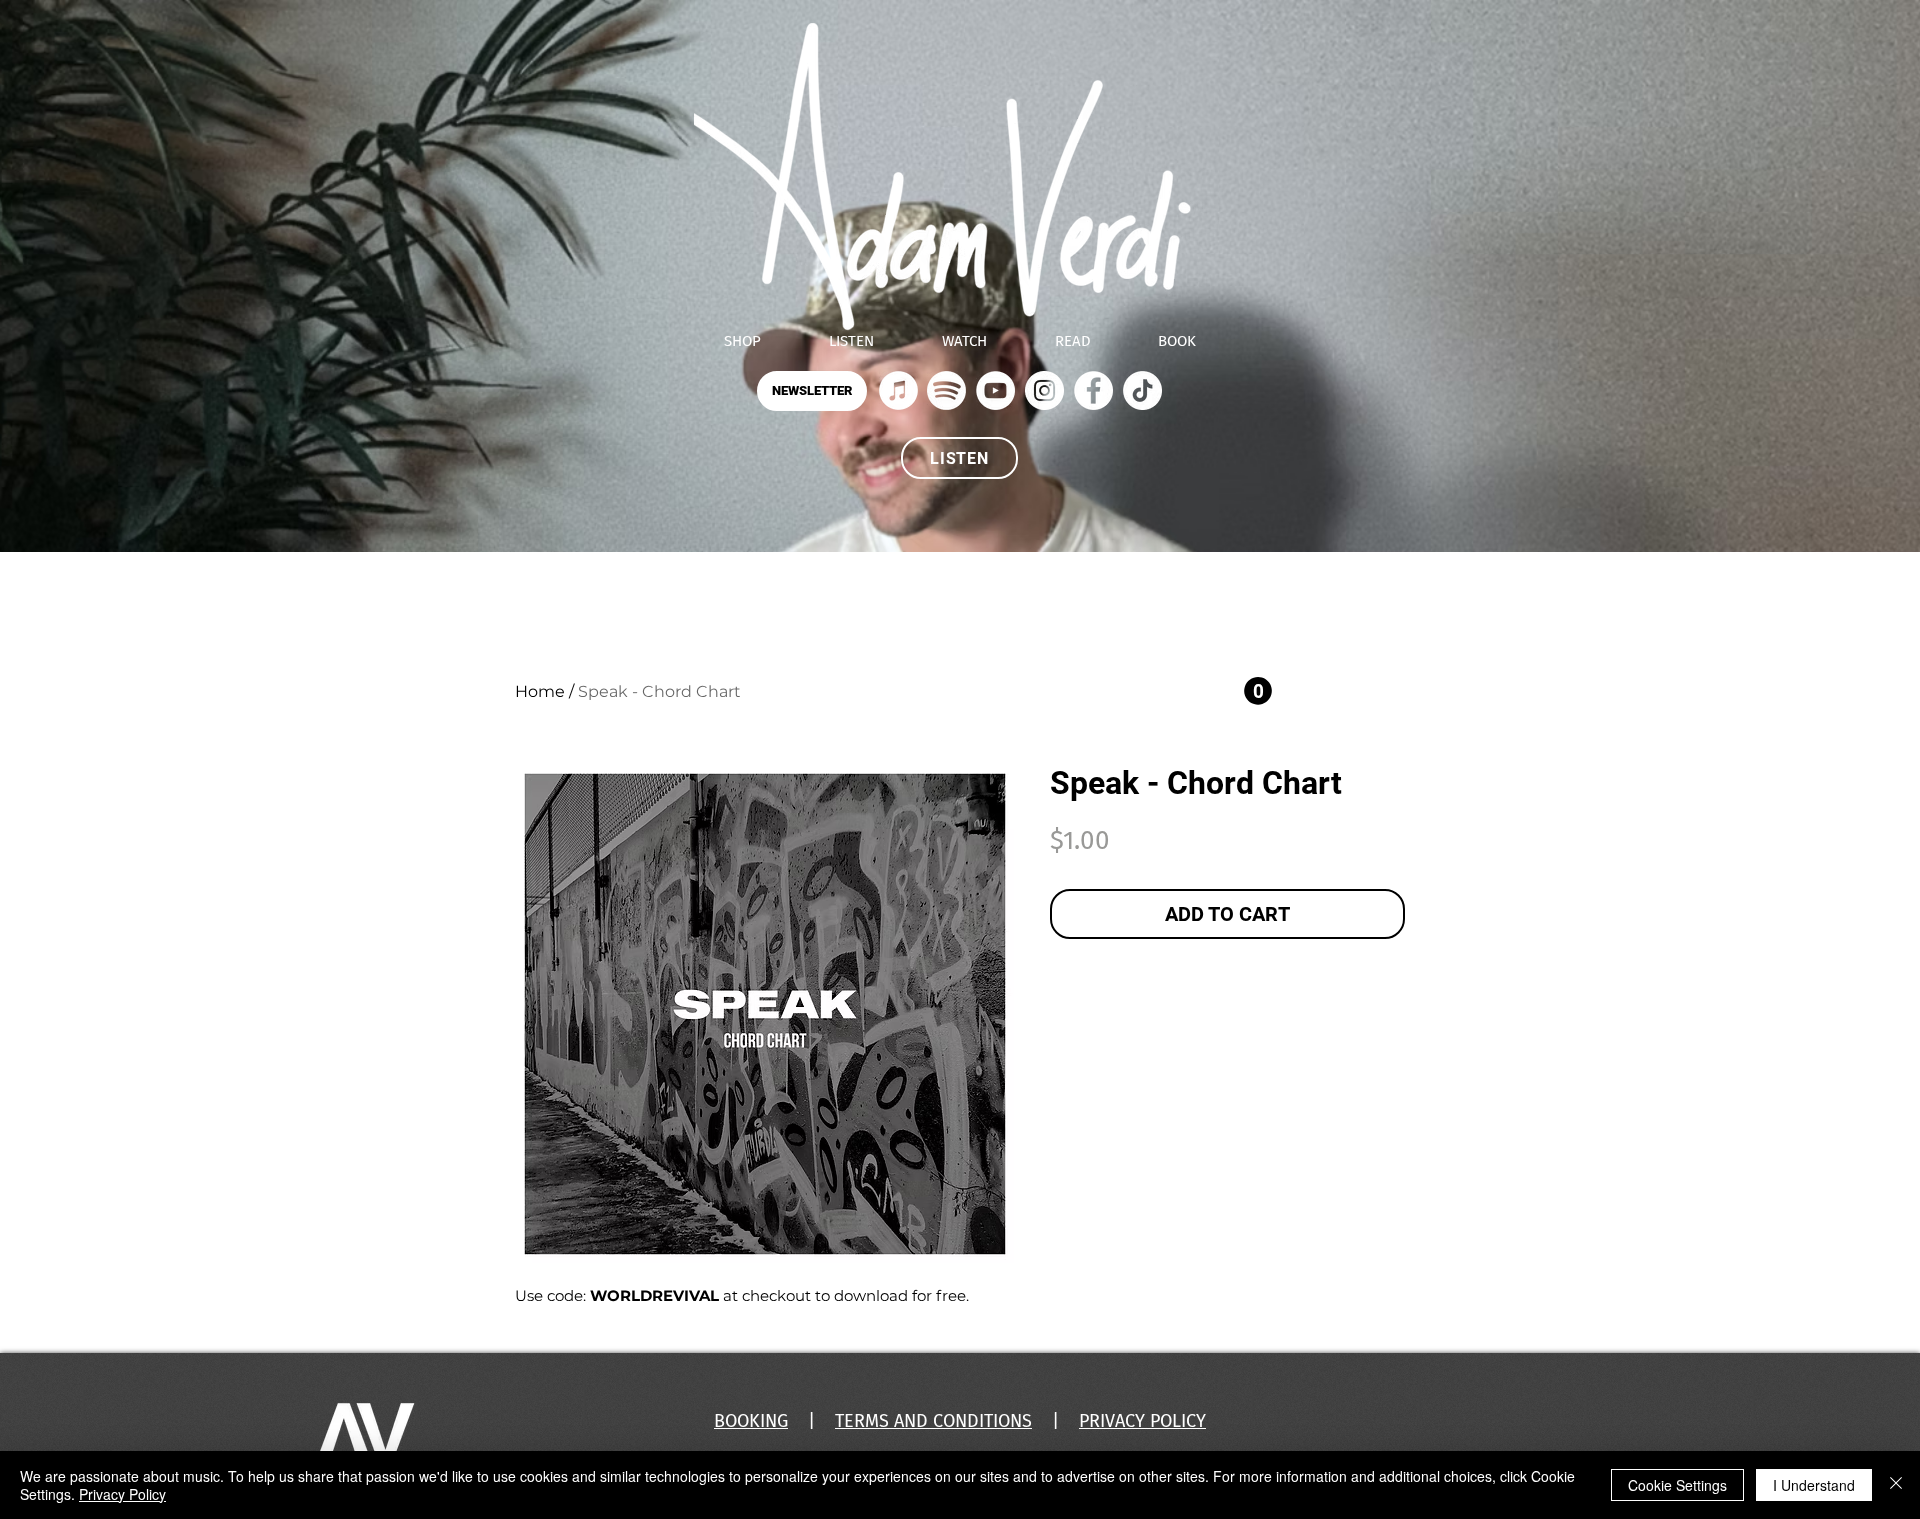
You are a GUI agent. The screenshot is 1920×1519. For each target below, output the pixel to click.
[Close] (1896, 1485)
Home (540, 691)
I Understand (1814, 1485)
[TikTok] (1142, 390)
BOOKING (751, 1421)
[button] (812, 391)
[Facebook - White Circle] (1093, 390)
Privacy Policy (122, 1494)
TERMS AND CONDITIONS (933, 1421)
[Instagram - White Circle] (1044, 390)
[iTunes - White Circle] (898, 390)
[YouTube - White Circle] (995, 390)
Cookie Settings (1677, 1485)
